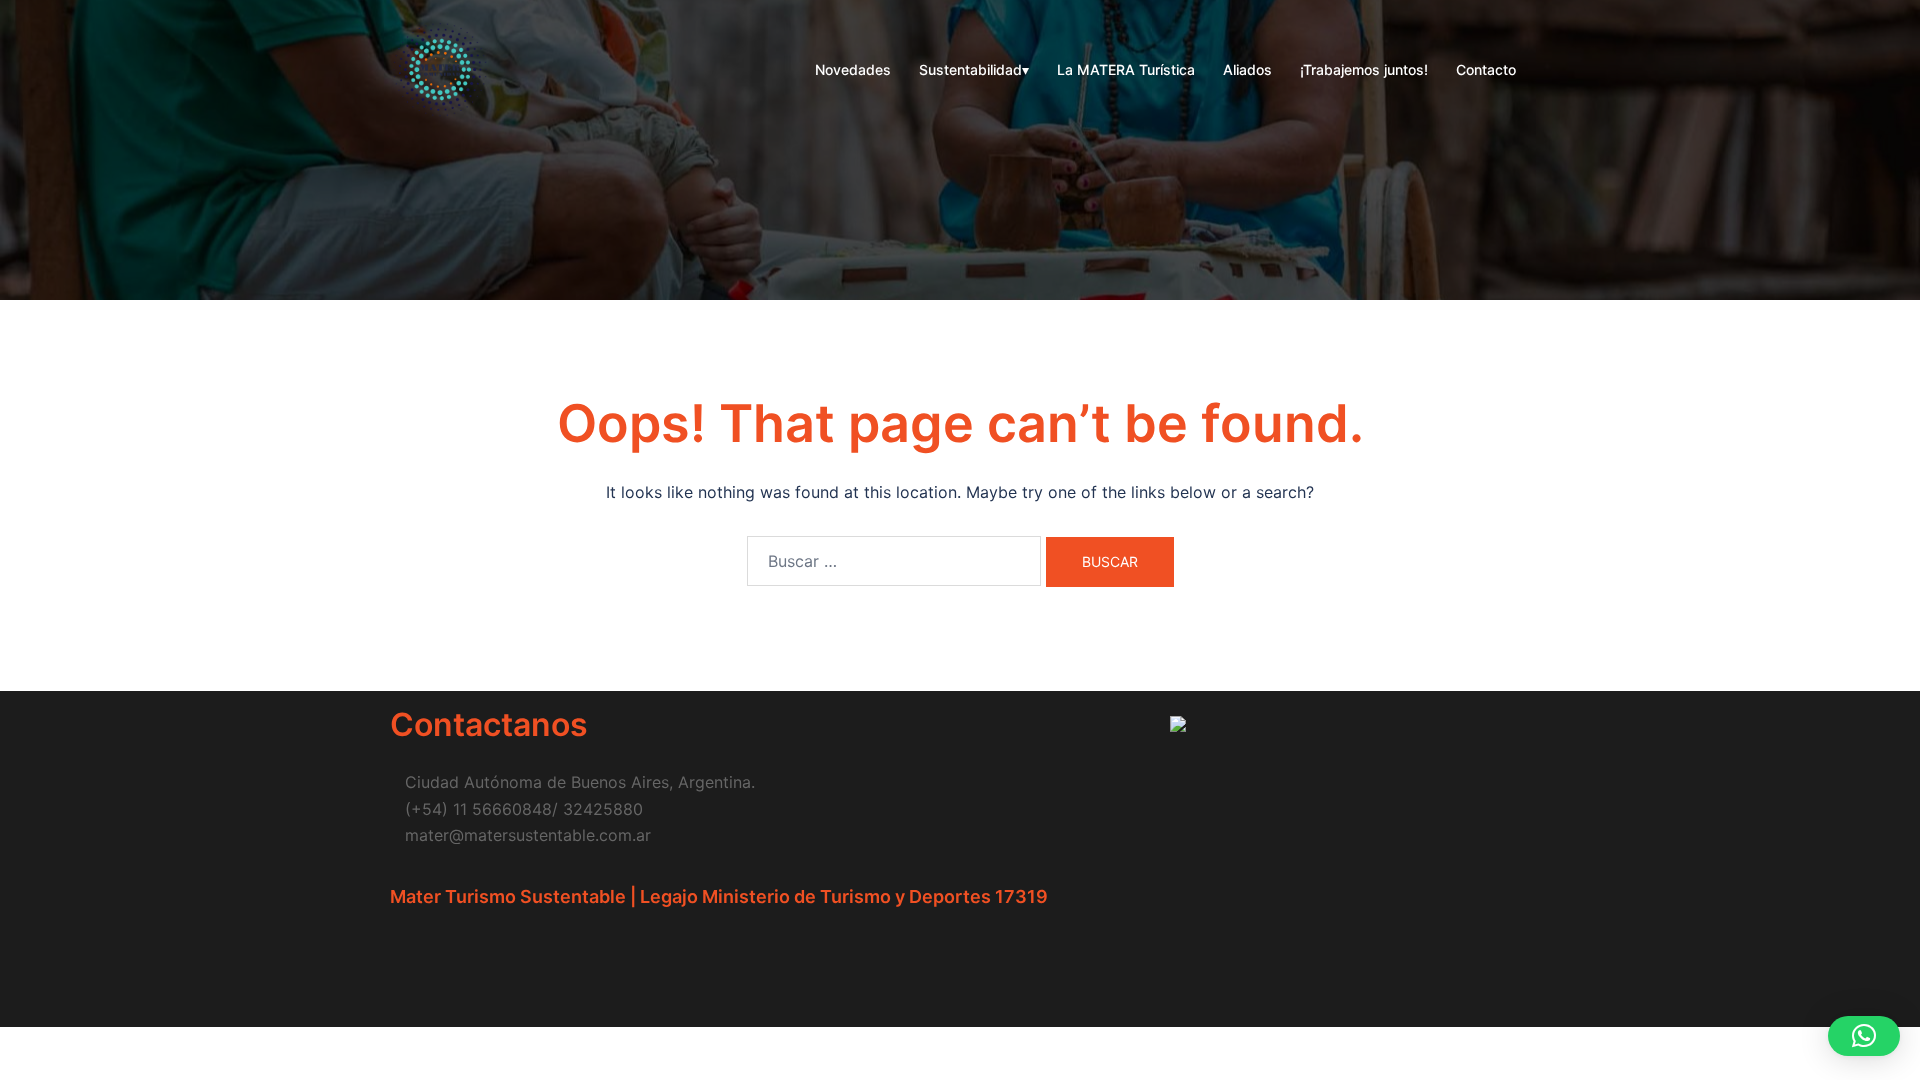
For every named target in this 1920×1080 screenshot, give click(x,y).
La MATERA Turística (1126, 69)
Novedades (853, 69)
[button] (1864, 1036)
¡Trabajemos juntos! (1364, 69)
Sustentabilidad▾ (974, 69)
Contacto (1486, 69)
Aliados (1247, 69)
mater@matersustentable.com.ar (528, 835)
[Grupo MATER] (440, 68)
